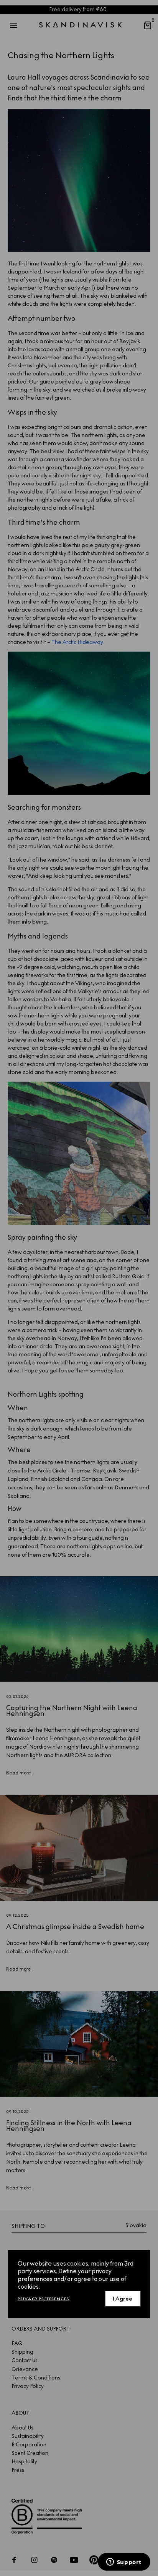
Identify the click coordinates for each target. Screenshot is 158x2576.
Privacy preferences (44, 2299)
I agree (123, 2299)
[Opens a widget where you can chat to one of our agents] (124, 2563)
